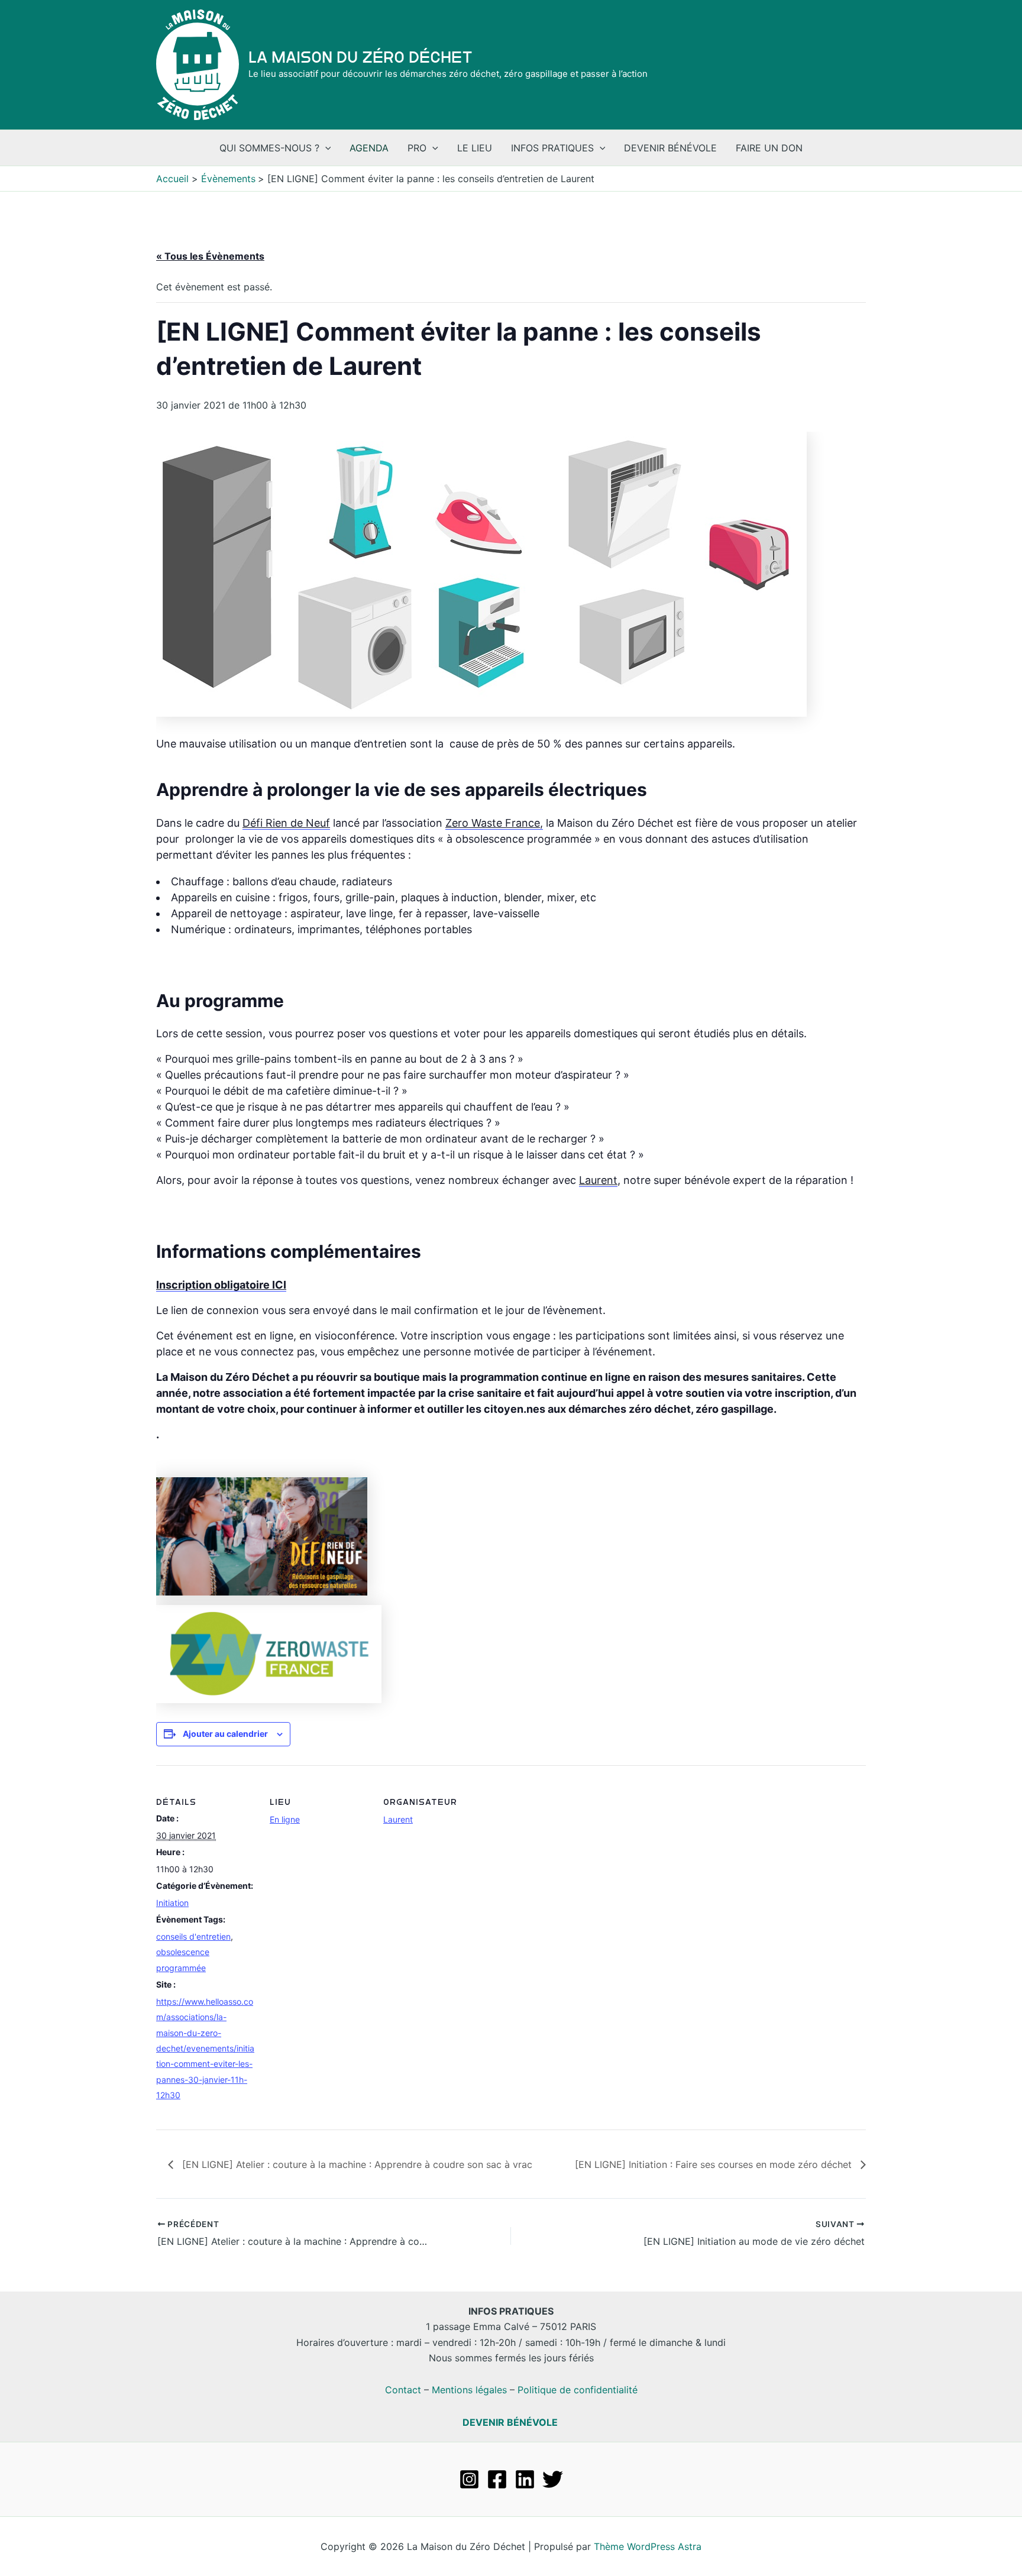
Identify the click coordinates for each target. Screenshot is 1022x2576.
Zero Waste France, (494, 823)
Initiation (172, 1903)
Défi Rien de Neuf (286, 823)
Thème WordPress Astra (648, 2546)
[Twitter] (553, 2479)
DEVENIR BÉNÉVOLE (510, 2422)
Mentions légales (469, 2390)
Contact (403, 2390)
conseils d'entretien (193, 1936)
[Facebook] (497, 2479)
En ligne (285, 1819)
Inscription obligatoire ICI (221, 1285)
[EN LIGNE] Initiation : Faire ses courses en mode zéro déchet (715, 2164)
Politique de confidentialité (578, 2390)
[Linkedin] (525, 2479)
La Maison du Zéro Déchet (360, 57)
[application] (325, 148)
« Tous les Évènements (210, 256)
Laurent (598, 1180)
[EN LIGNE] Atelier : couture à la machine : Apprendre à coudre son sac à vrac (356, 2164)
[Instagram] (469, 2479)
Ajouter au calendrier (225, 1734)
